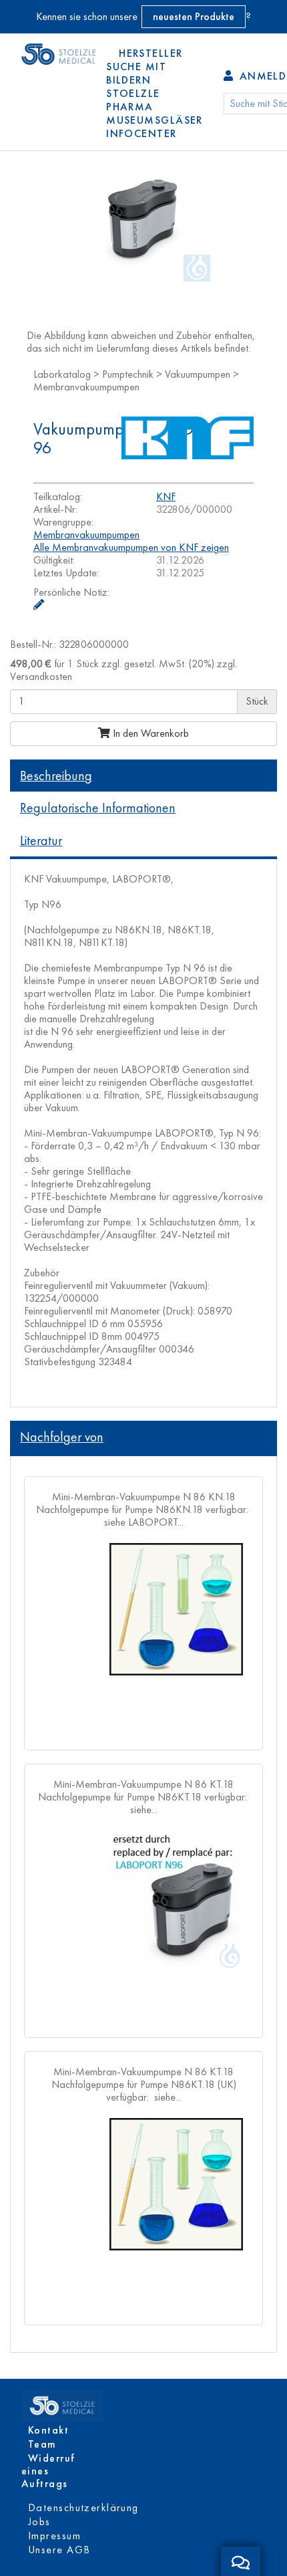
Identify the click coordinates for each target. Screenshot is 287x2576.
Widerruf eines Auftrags (48, 2471)
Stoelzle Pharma (133, 100)
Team (42, 2444)
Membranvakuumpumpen (86, 535)
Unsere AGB (59, 2550)
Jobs (39, 2522)
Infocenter (141, 133)
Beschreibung (56, 776)
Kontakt (48, 2430)
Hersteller (151, 53)
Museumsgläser (155, 120)
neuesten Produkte (194, 16)
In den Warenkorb (150, 733)
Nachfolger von (62, 1437)
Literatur (41, 840)
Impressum (54, 2536)
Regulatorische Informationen (98, 808)
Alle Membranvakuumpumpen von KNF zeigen (131, 547)
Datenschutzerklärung (83, 2507)
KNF (166, 496)
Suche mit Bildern (136, 73)
